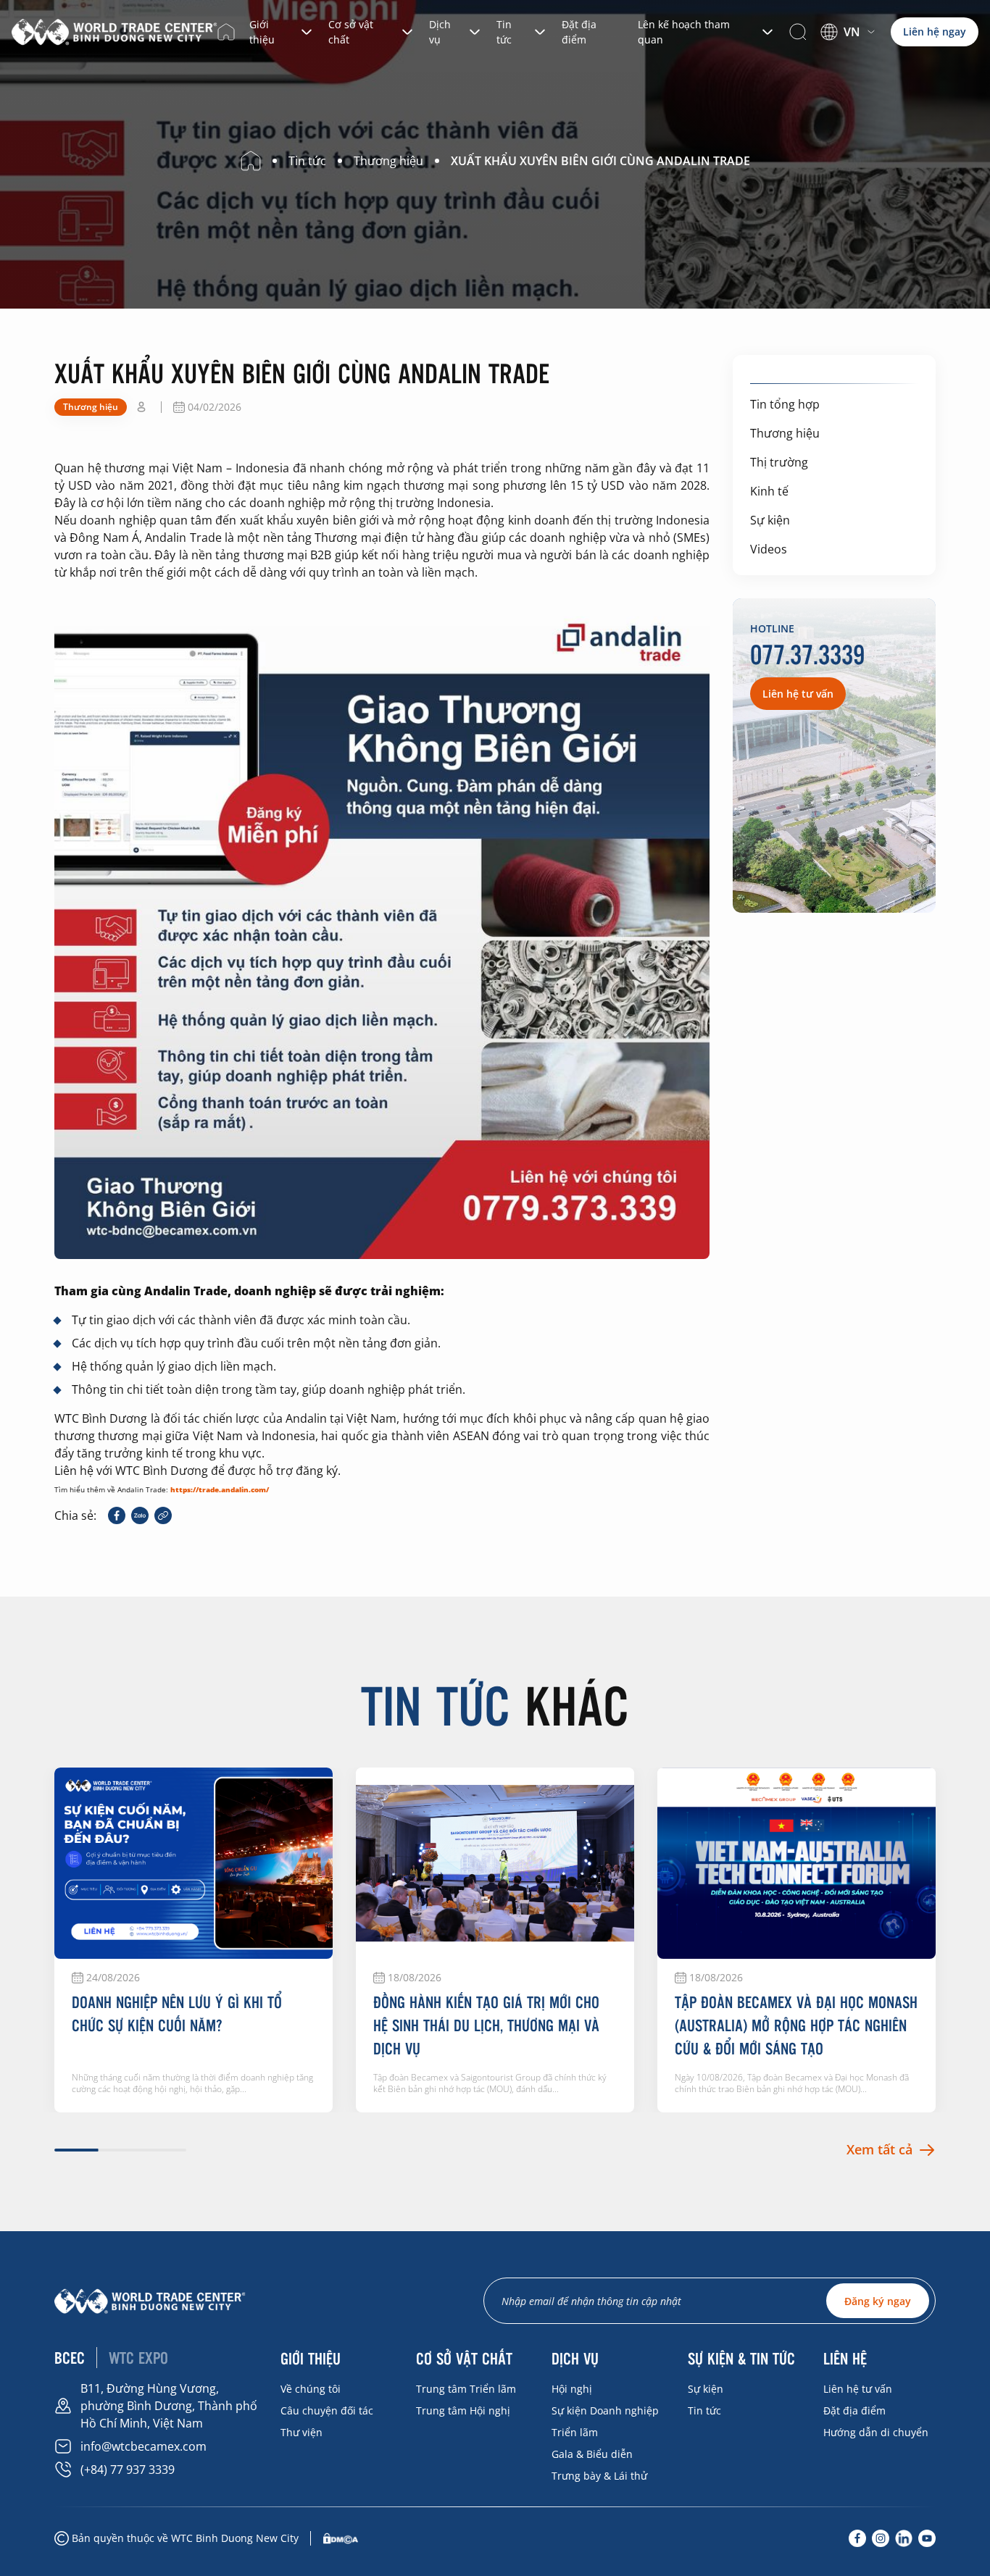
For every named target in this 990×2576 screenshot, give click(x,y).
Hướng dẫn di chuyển (876, 2432)
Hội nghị (572, 2389)
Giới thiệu (262, 32)
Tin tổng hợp (785, 404)
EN (841, 51)
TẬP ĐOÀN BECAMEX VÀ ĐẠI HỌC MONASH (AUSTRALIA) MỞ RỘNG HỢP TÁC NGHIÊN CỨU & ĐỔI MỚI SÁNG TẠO (796, 2025)
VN (852, 32)
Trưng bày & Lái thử (599, 2476)
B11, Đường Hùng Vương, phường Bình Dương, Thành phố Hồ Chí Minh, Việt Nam (169, 2406)
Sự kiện (770, 520)
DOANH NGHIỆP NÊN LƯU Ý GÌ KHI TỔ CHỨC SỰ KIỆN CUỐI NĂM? (177, 2013)
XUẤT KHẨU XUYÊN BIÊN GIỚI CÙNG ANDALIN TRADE (600, 161)
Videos (769, 549)
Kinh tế (769, 491)
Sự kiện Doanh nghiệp (605, 2410)
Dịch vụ (440, 32)
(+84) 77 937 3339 (128, 2470)
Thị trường (779, 462)
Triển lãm (575, 2432)
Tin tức (504, 32)
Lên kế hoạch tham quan (684, 32)
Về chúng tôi (311, 2389)
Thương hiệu (785, 433)
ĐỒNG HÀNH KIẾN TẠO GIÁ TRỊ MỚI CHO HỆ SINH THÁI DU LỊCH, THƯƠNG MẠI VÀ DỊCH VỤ (486, 2025)
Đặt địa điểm (579, 32)
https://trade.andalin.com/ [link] (220, 1489)
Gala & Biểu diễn (592, 2454)
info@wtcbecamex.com (143, 2446)
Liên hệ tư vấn (858, 2389)
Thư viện (301, 2432)
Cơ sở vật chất (351, 32)
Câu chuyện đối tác (327, 2410)
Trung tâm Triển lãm (466, 2389)
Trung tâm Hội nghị (463, 2410)
